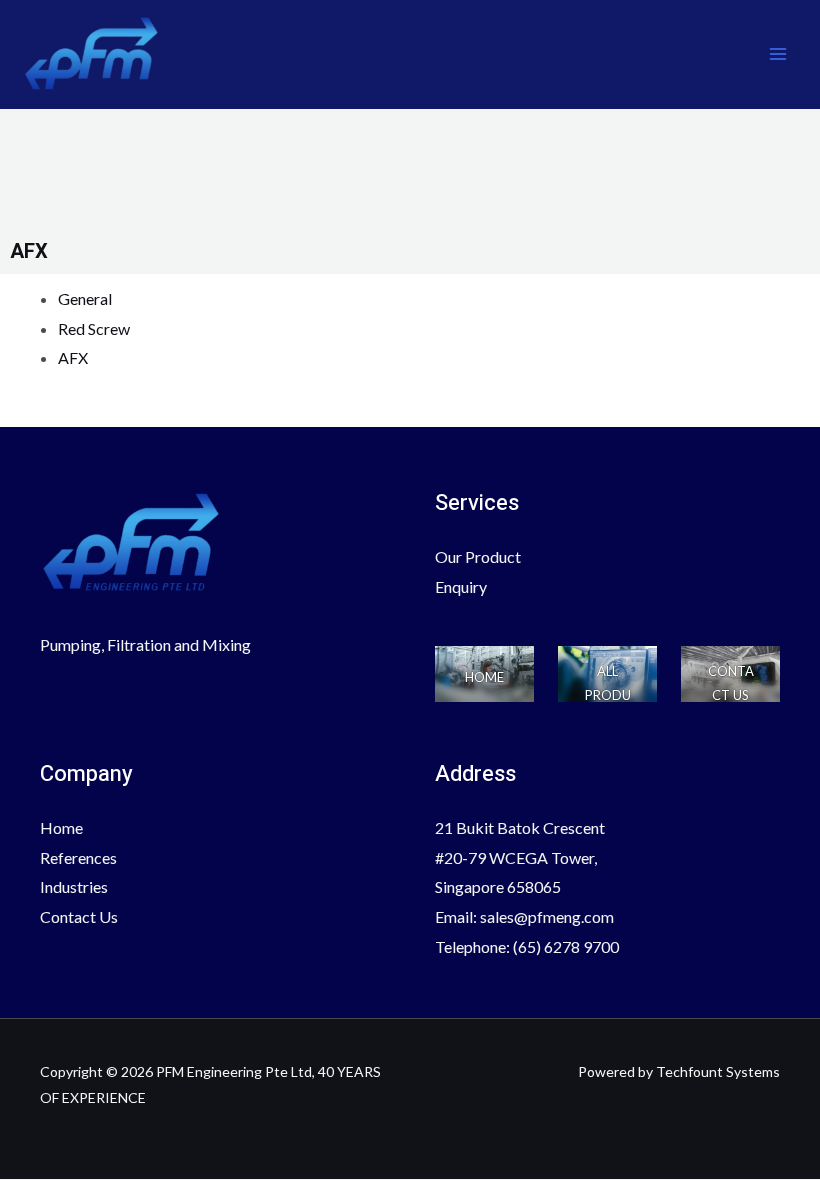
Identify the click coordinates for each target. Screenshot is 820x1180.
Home (61, 827)
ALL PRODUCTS (608, 695)
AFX (73, 357)
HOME (484, 677)
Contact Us (79, 916)
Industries (74, 886)
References (78, 857)
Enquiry (461, 586)
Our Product (478, 556)
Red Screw (94, 328)
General (85, 298)
